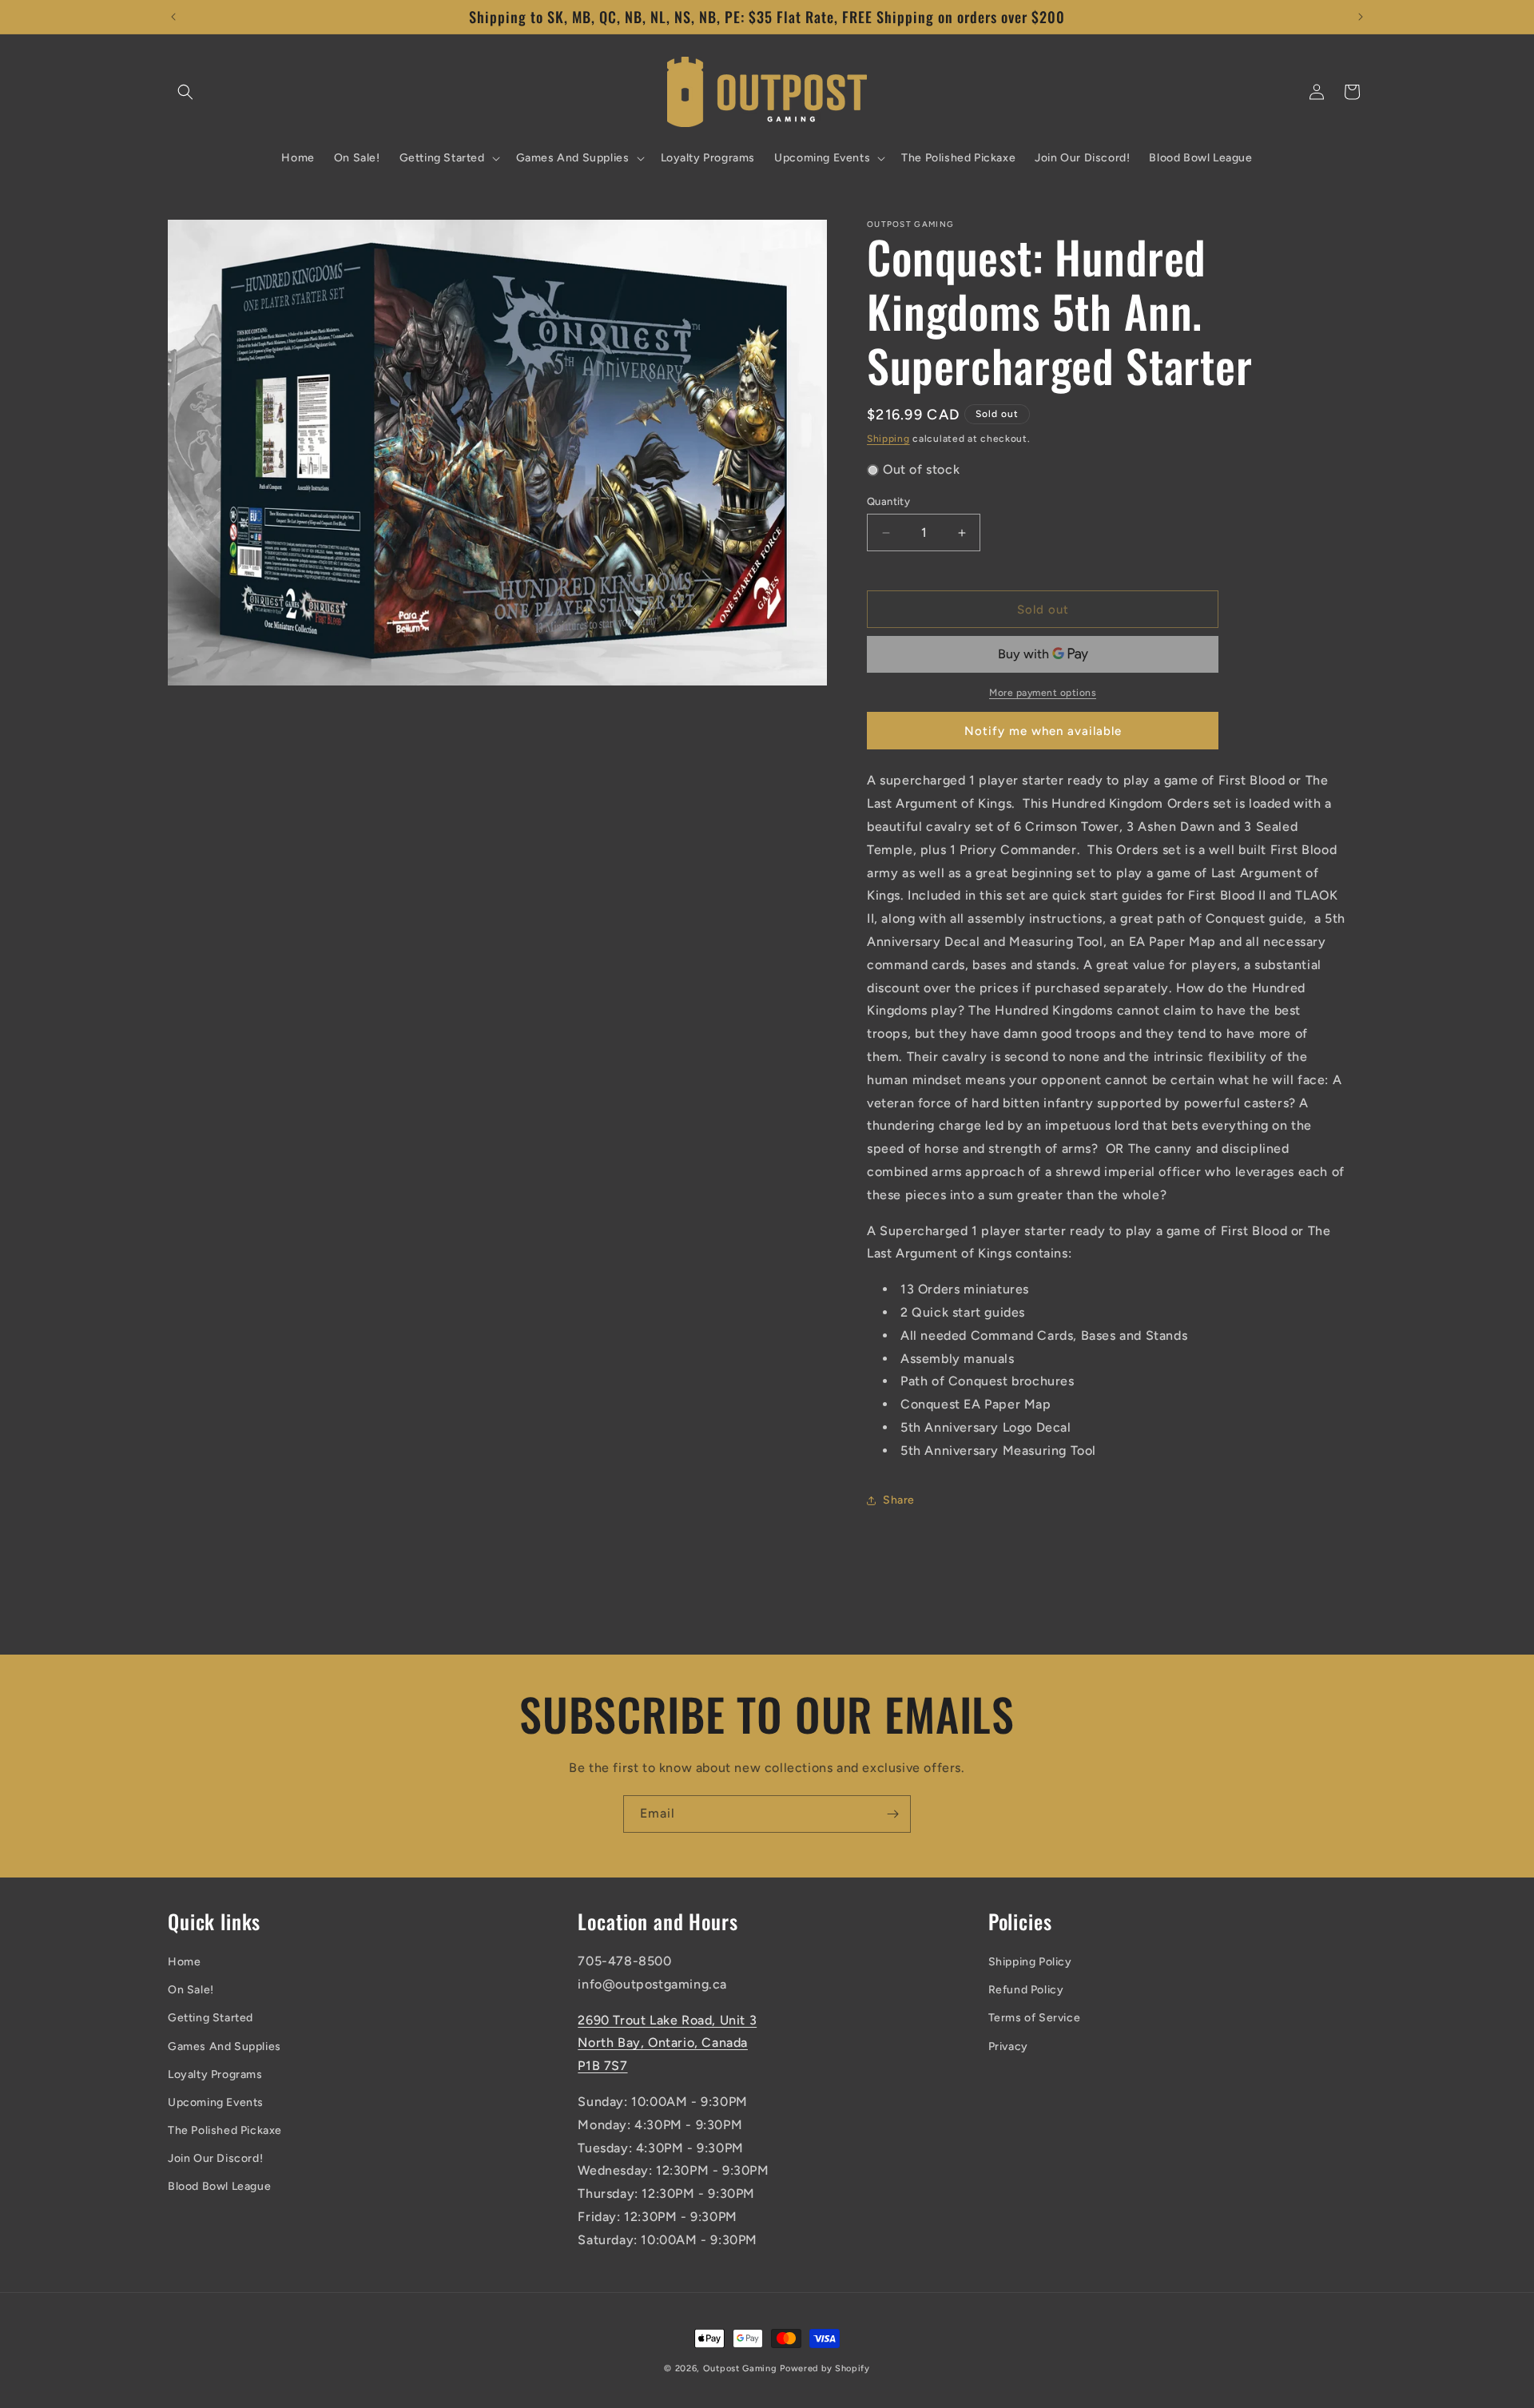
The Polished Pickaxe (225, 2130)
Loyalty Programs (215, 2074)
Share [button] (899, 1500)
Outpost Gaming (740, 2368)
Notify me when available (1043, 731)
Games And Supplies (225, 2046)
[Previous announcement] (173, 17)
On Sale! (191, 1990)
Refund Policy (1026, 1990)
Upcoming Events (216, 2102)
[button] (185, 92)
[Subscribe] (892, 1814)
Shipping (888, 439)
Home (184, 1962)
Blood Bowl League (219, 2186)
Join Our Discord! (215, 2158)
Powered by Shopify (825, 2368)
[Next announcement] (1361, 17)
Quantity (888, 501)
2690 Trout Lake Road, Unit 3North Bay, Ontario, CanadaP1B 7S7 (667, 2043)
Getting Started (211, 2018)
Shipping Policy (1030, 1962)
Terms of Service (1035, 2018)
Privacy (1008, 2046)
